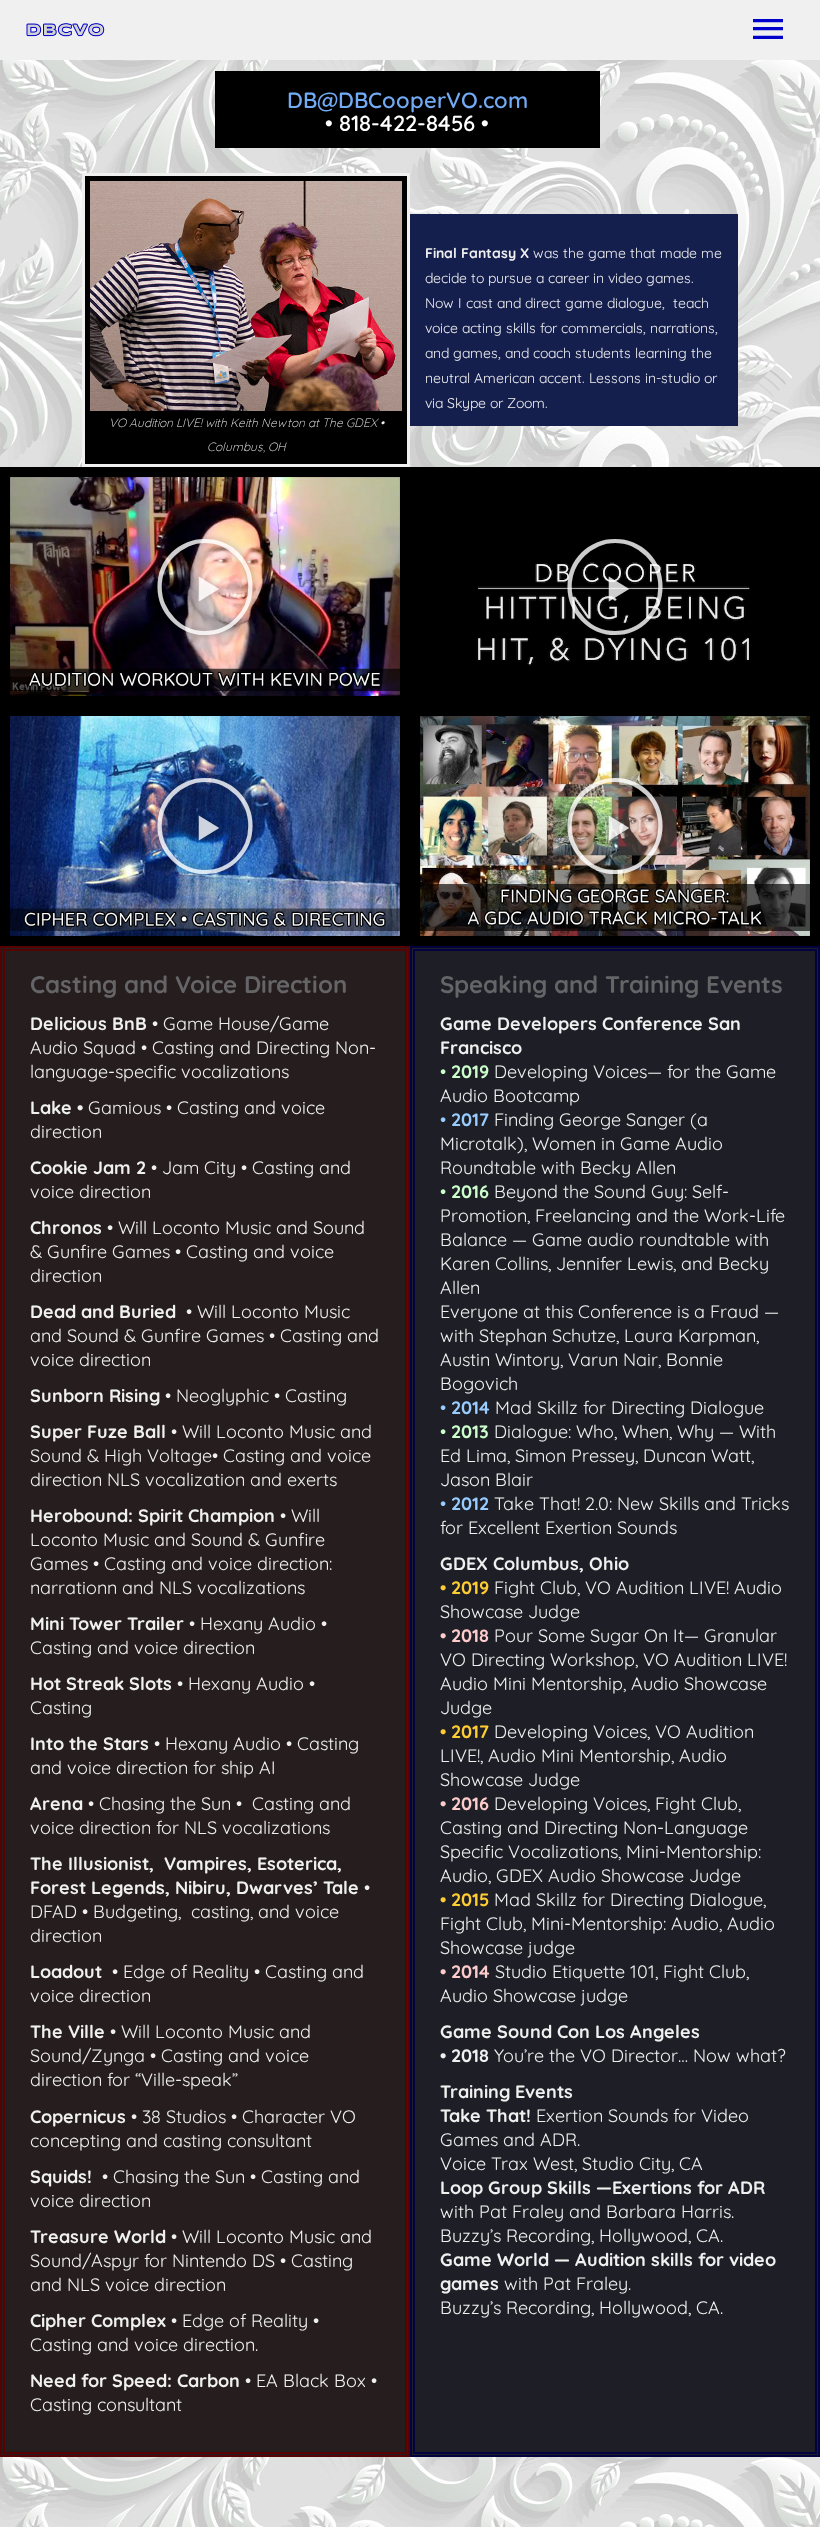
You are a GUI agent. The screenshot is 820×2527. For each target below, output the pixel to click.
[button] (205, 587)
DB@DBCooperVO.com (407, 100)
